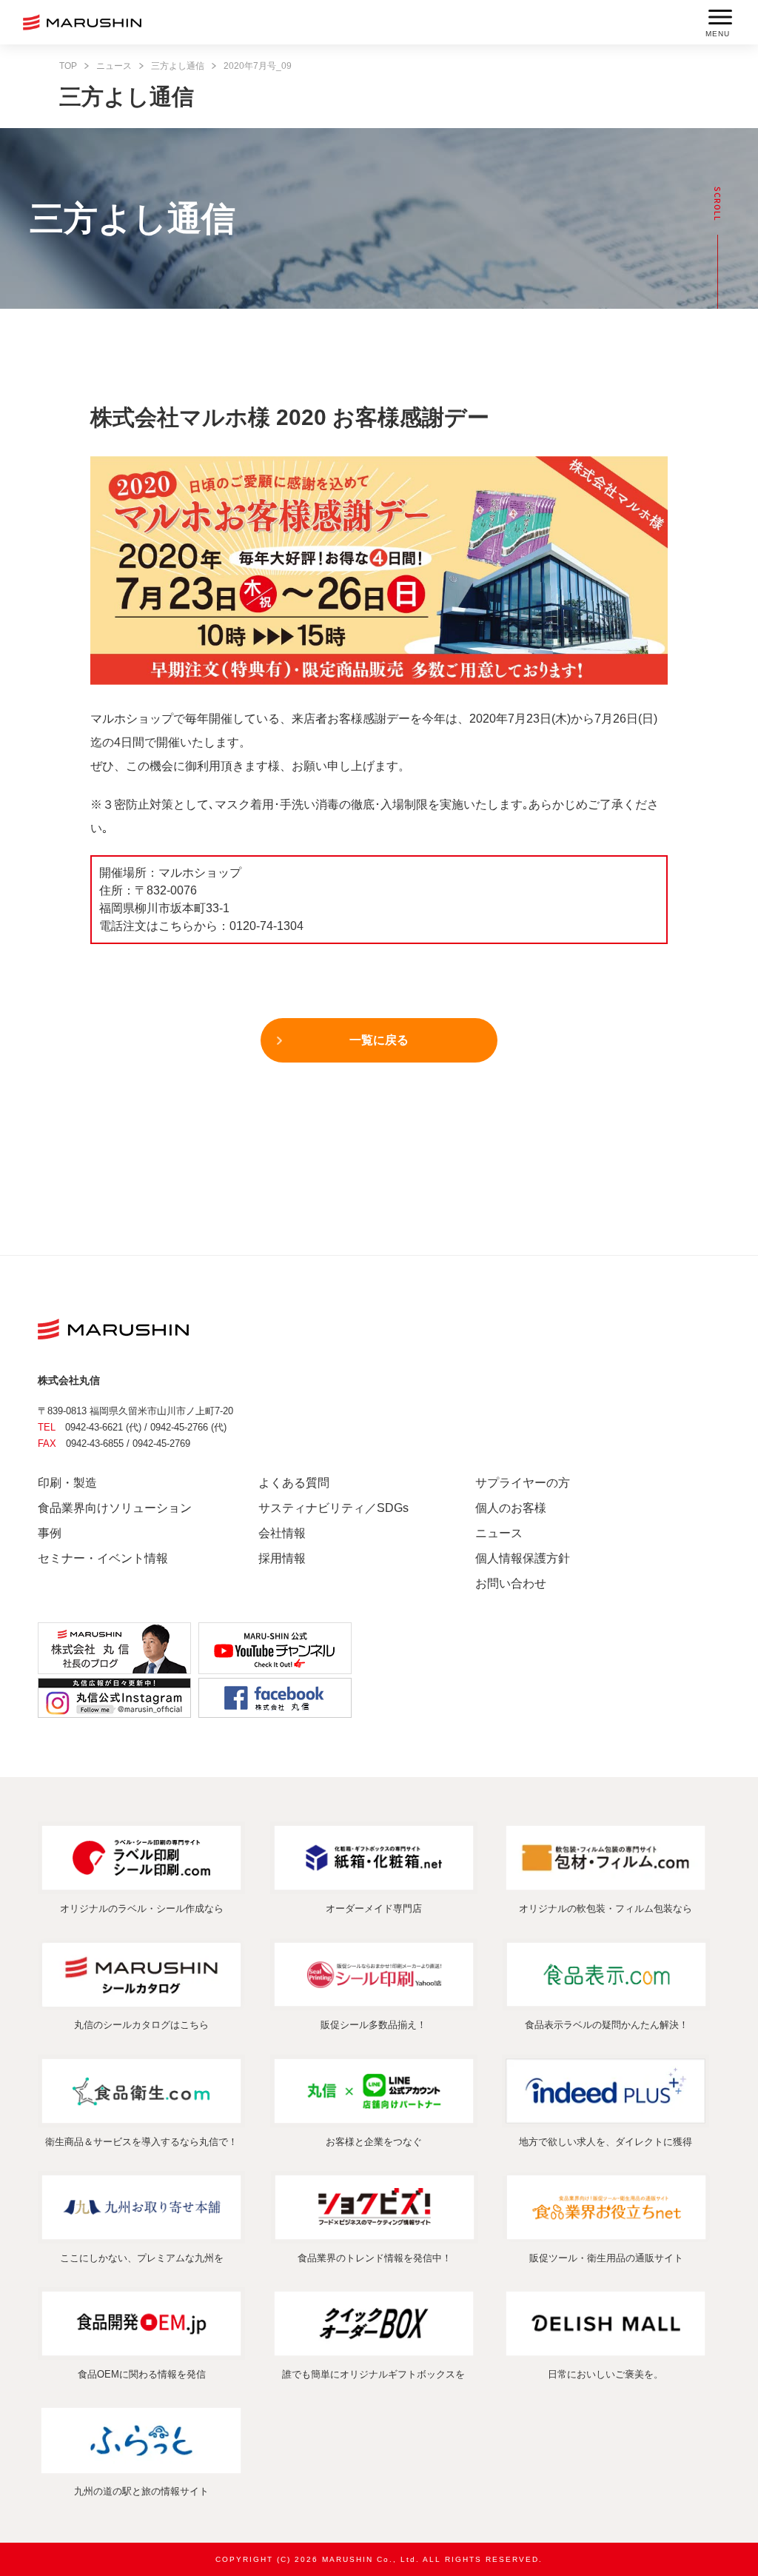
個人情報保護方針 (523, 1558)
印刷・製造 (67, 1483)
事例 (50, 1533)
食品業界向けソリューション (115, 1508)
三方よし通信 (178, 66)
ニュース (114, 66)
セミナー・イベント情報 (103, 1558)
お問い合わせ (511, 1583)
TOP (68, 66)
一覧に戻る (379, 1040)
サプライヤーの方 (523, 1483)
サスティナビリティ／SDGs (333, 1508)
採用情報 (282, 1558)
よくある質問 (294, 1483)
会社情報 (282, 1533)
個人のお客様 (511, 1508)
